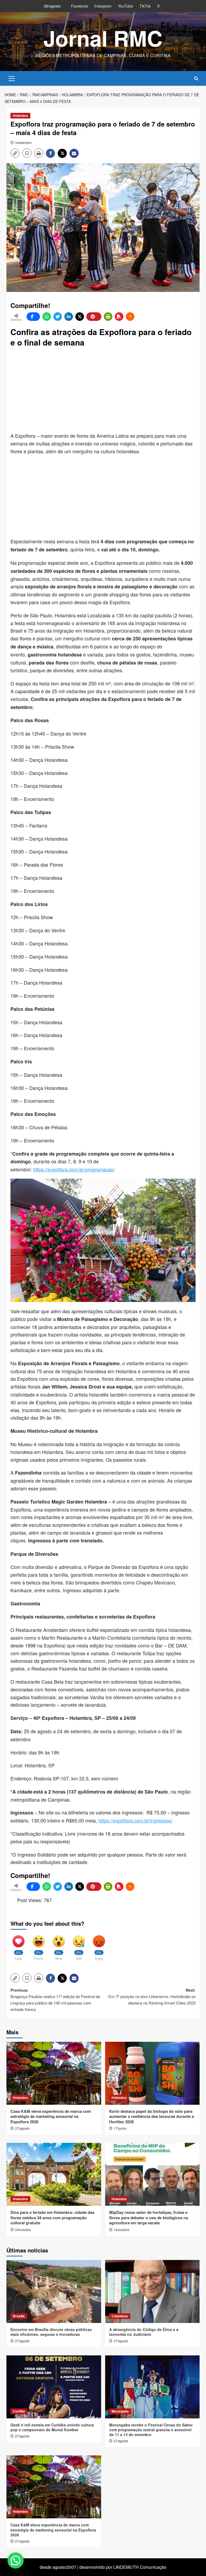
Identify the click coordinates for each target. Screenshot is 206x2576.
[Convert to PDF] (119, 317)
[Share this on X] (80, 317)
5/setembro (23, 142)
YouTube (126, 6)
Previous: (55, 2000)
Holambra (20, 116)
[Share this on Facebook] (33, 317)
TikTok (145, 6)
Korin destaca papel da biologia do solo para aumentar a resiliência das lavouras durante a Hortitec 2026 (152, 2116)
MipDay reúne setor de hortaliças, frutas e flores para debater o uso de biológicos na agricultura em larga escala (149, 2217)
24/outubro (23, 2230)
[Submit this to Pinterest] (94, 317)
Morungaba (120, 2411)
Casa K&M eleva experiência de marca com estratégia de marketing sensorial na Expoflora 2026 (51, 2116)
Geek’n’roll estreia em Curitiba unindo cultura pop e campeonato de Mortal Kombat (52, 2427)
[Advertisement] (108, 390)
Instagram (103, 6)
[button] (12, 78)
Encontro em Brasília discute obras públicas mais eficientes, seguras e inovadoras (51, 2332)
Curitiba (19, 2411)
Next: (152, 1996)
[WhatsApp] (47, 317)
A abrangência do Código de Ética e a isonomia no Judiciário (144, 2332)
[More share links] (130, 317)
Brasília (19, 2316)
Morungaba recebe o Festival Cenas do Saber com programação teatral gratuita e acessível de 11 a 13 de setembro (151, 2430)
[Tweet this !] (58, 317)
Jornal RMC (103, 38)
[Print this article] (108, 317)
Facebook (80, 6)
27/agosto (22, 2128)
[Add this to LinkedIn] (69, 317)
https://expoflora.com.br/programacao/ (74, 1169)
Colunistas (120, 2316)
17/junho (120, 2128)
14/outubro (122, 2230)
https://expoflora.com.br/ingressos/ (136, 1820)
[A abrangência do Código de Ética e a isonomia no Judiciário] (152, 2291)
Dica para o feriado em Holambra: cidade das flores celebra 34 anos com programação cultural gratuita (52, 2217)
